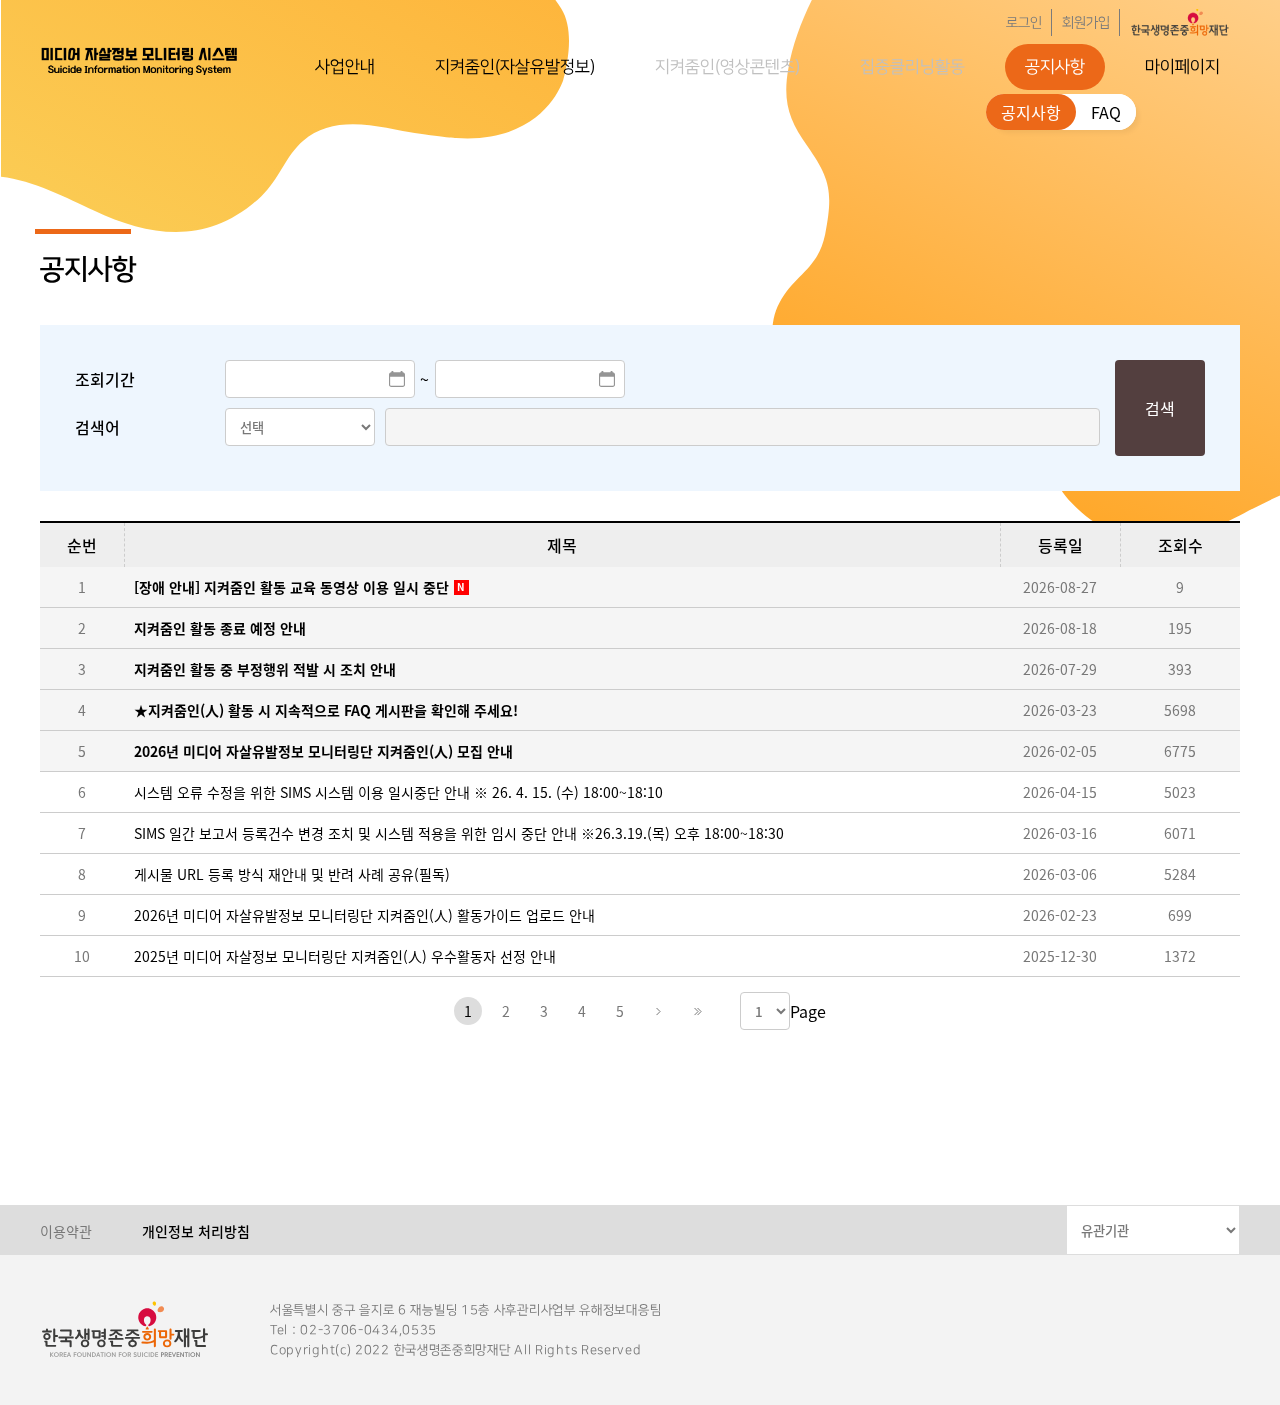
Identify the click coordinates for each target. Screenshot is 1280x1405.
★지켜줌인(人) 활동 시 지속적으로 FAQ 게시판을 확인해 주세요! (326, 710)
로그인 (1024, 23)
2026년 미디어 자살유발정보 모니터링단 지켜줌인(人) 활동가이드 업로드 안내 (364, 915)
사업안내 (345, 67)
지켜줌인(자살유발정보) (515, 67)
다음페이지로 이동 (658, 1011)
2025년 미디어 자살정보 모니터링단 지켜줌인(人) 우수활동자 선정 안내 (345, 956)
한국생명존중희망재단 (140, 60)
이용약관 (66, 1231)
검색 (1160, 408)
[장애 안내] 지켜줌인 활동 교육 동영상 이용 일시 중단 (291, 587)
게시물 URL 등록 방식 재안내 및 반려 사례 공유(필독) (292, 874)
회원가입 (1086, 23)
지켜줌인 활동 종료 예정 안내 (220, 628)
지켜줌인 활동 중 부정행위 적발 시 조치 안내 (265, 669)
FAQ (1106, 112)
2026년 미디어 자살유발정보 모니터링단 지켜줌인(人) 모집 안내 (323, 751)
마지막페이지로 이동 (696, 1011)
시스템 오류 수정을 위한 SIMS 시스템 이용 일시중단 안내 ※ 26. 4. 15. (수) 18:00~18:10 (398, 792)
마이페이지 (1182, 67)
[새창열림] (1180, 22)
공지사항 (1055, 67)
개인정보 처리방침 (196, 1231)
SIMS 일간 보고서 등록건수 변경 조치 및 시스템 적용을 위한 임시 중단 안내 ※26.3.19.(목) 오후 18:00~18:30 (459, 833)
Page (808, 1011)
